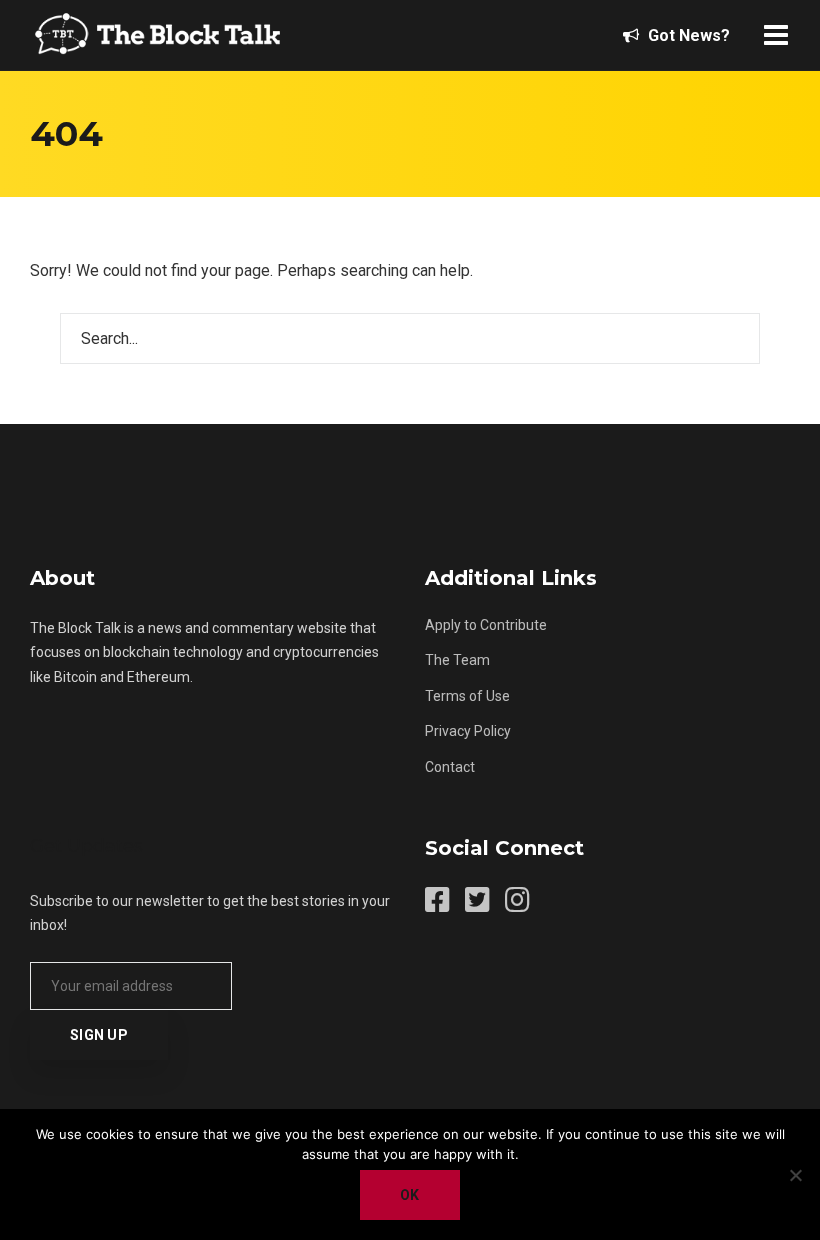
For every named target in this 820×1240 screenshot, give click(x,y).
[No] (795, 1175)
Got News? (687, 35)
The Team (457, 660)
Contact (450, 767)
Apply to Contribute (486, 625)
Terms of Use (467, 696)
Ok (410, 1195)
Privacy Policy (468, 731)
